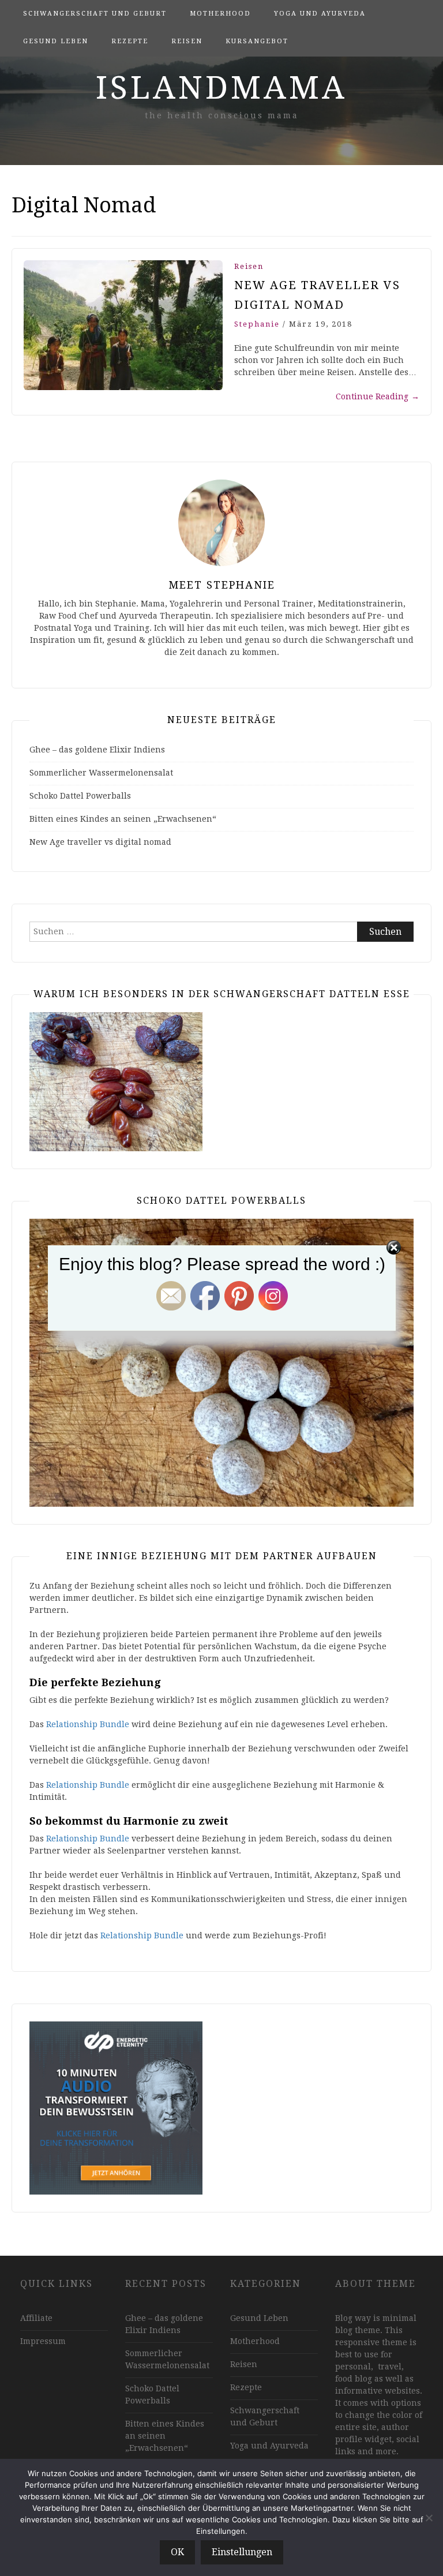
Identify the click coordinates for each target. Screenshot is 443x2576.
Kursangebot (257, 41)
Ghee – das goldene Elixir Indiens (97, 750)
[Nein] (429, 2518)
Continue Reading (378, 396)
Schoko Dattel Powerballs (80, 796)
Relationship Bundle (88, 1724)
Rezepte (130, 41)
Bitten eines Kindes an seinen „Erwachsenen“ (123, 819)
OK (177, 2552)
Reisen (187, 41)
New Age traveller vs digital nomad (100, 842)
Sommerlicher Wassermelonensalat (101, 773)
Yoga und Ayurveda (320, 14)
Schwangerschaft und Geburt (95, 14)
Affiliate (36, 2318)
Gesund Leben (56, 41)
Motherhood (220, 14)
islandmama (221, 88)
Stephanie (257, 324)
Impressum (43, 2341)
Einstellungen (242, 2552)
